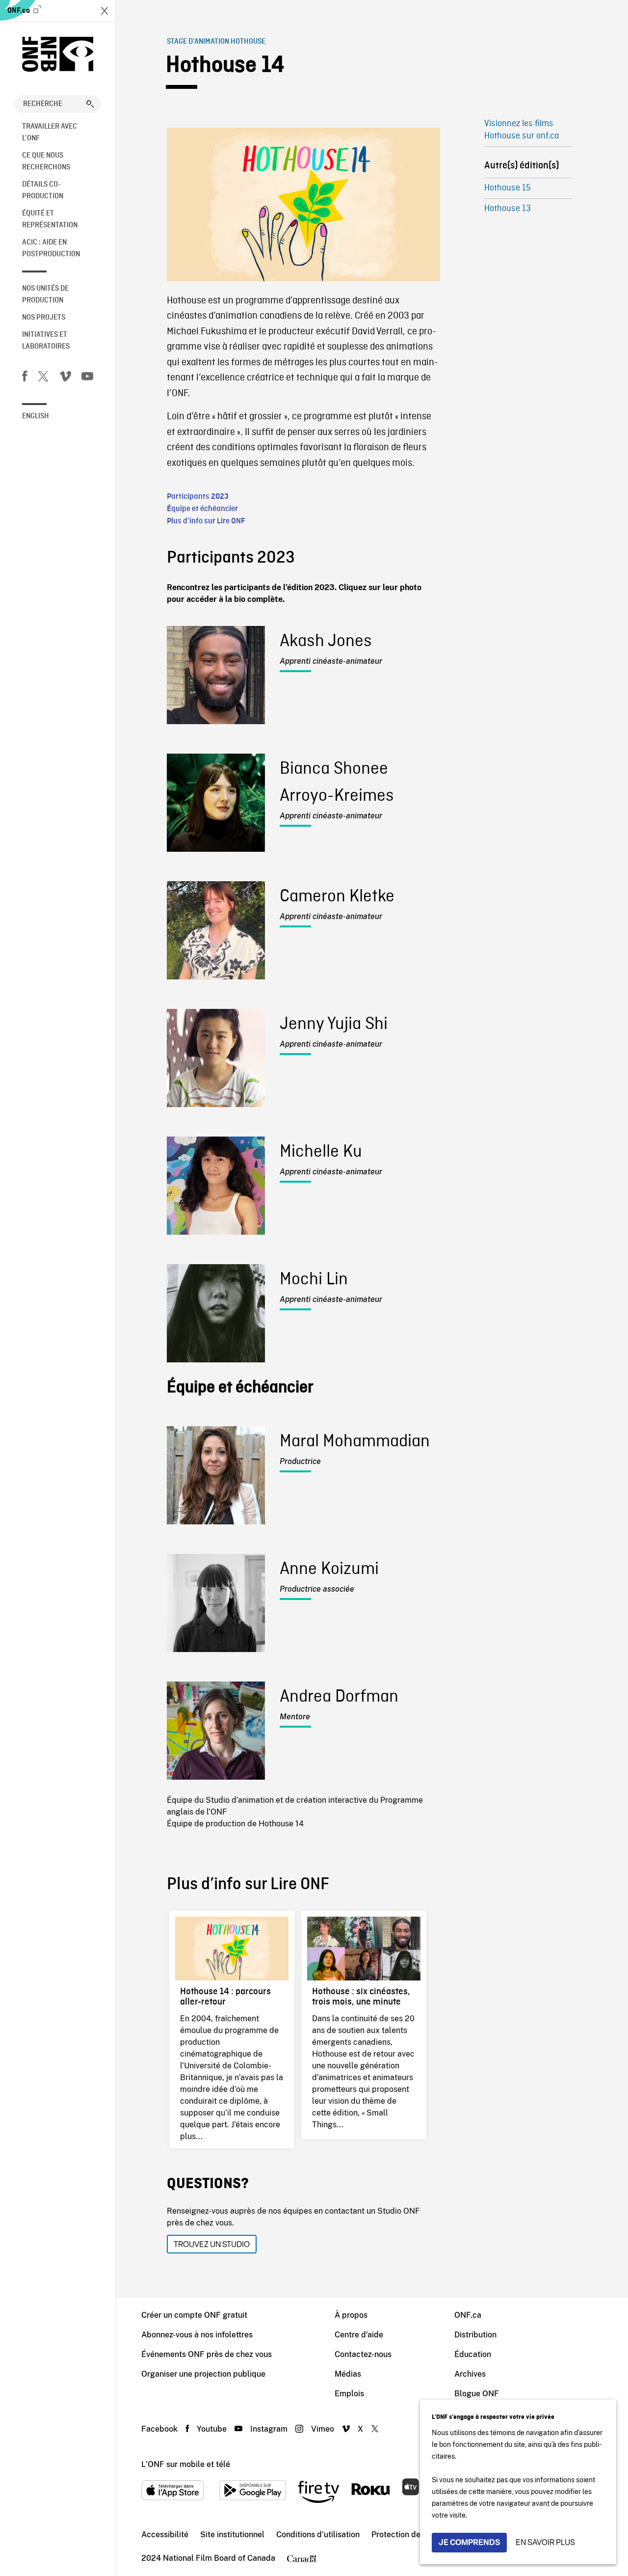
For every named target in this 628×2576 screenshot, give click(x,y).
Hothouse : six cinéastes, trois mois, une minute (361, 1996)
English (36, 416)
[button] (90, 104)
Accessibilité (165, 2535)
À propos (351, 2315)
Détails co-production (43, 190)
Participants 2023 (198, 497)
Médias (348, 2374)
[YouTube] (87, 378)
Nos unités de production (45, 295)
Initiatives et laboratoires (46, 341)
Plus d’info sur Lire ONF (206, 521)
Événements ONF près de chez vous (207, 2354)
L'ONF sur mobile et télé (186, 2464)
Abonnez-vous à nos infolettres (197, 2335)
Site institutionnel (232, 2535)
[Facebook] (25, 378)
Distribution (475, 2335)
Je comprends (469, 2542)
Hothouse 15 (508, 188)
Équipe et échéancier (202, 509)
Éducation (473, 2354)
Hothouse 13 (508, 209)
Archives (470, 2374)
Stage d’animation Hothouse (216, 42)
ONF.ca (19, 11)
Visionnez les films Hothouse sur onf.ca (522, 130)
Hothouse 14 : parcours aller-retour (225, 1996)
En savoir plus (545, 2542)
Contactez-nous (363, 2354)
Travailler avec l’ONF (50, 133)
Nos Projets (44, 318)
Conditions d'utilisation (318, 2535)
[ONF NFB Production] (58, 54)
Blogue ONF (477, 2394)
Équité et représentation (50, 219)
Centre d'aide (359, 2335)
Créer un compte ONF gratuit (194, 2315)
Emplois (349, 2394)
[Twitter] (43, 378)
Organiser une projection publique (203, 2374)
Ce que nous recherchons (46, 162)
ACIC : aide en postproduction (51, 248)
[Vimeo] (65, 378)
